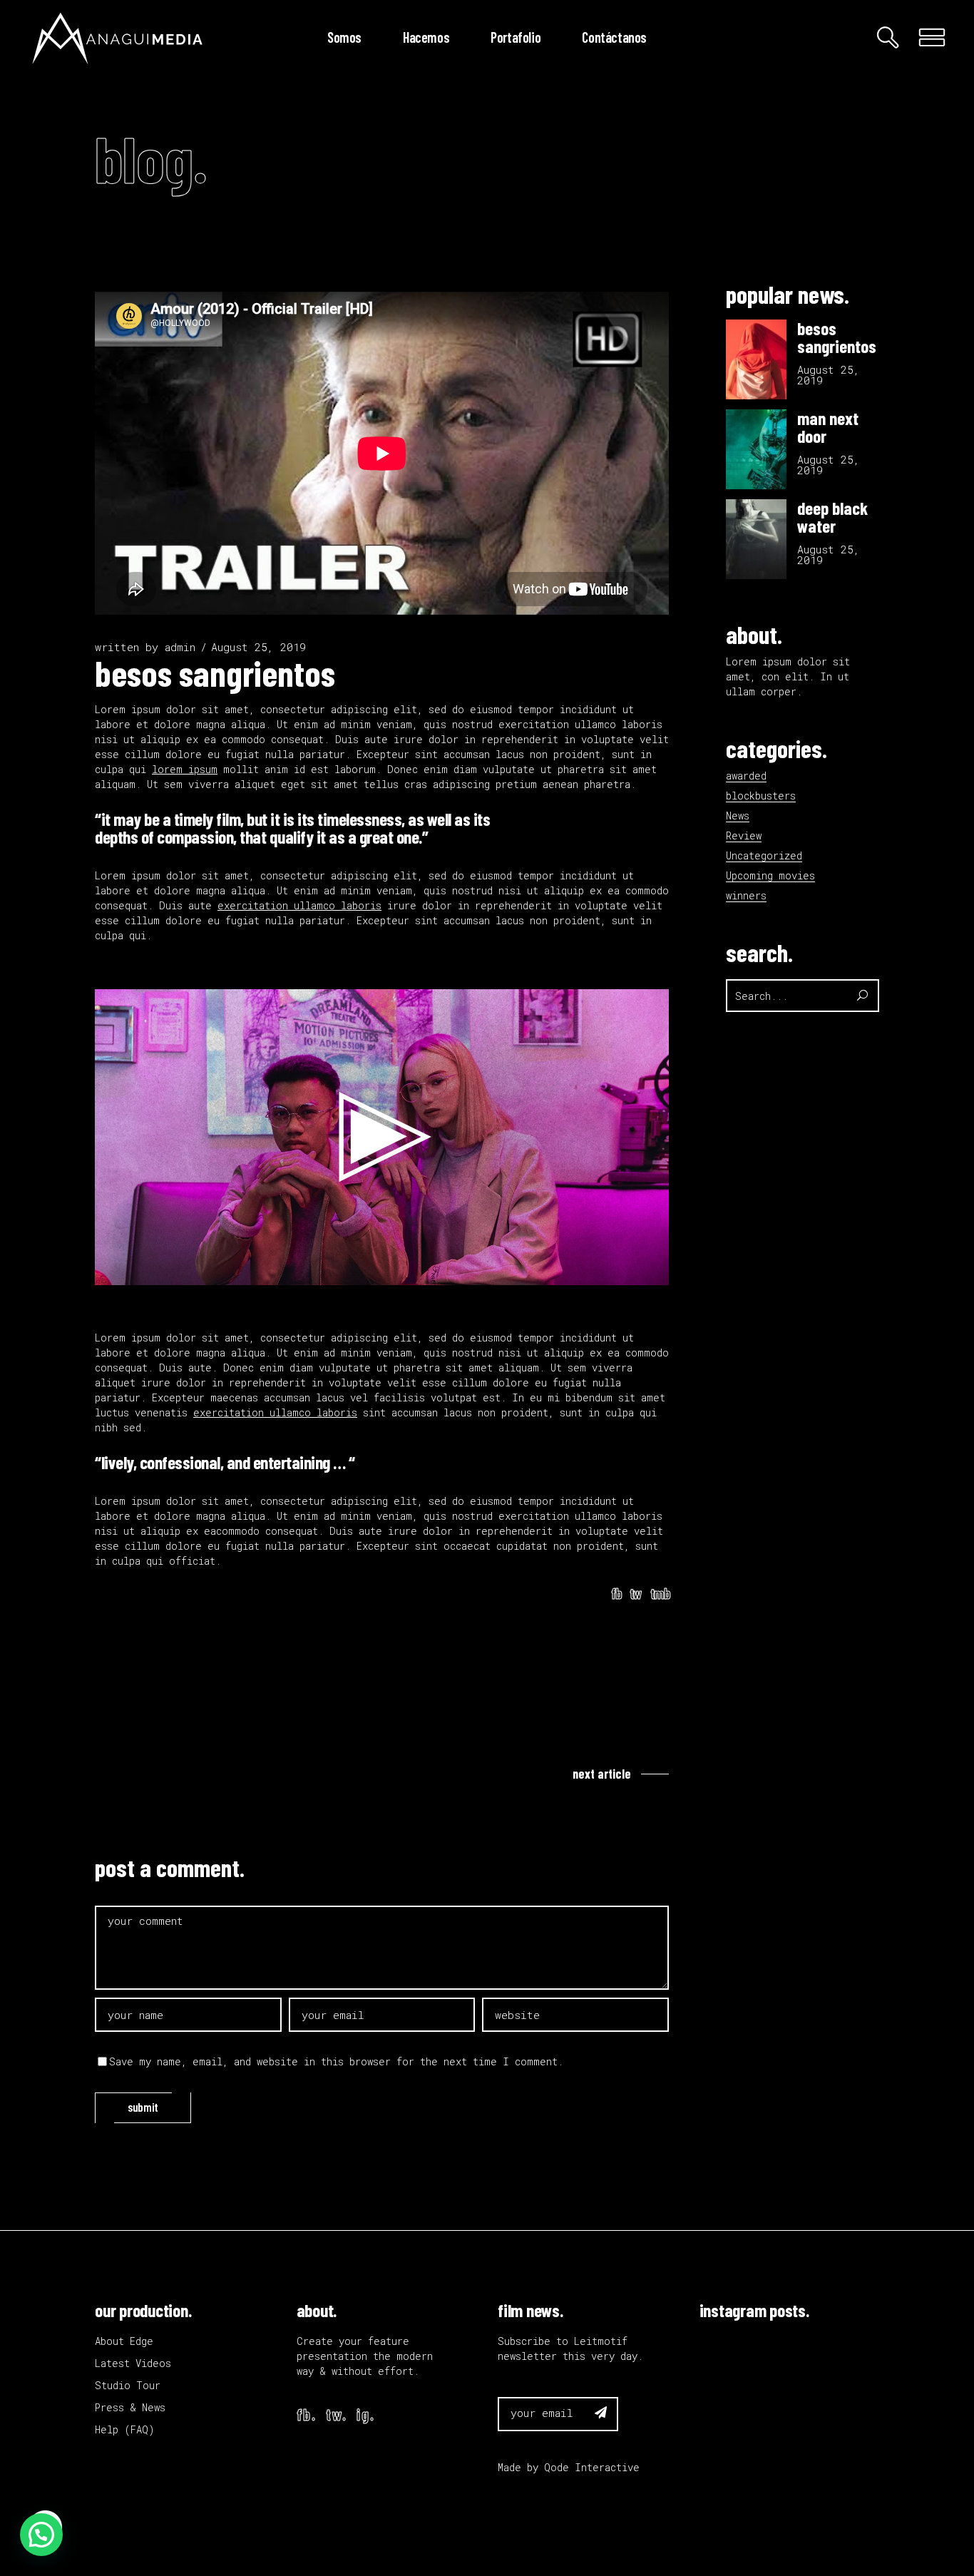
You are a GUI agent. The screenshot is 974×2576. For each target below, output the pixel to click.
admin (180, 647)
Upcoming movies (770, 875)
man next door (828, 427)
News (738, 816)
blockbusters (761, 796)
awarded (746, 776)
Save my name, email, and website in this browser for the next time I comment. (336, 2061)
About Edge (124, 2341)
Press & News (130, 2407)
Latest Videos (133, 2363)
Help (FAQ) (125, 2429)
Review (744, 835)
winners (746, 895)
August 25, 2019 (258, 647)
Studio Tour (128, 2385)
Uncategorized (764, 855)
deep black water (832, 517)
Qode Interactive (592, 2467)
